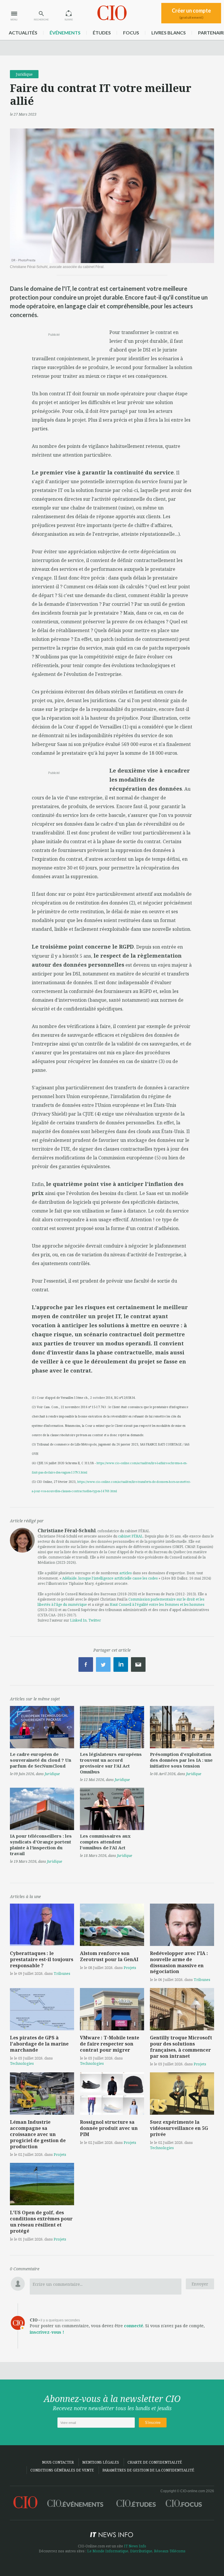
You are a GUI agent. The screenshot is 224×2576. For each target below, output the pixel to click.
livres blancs (169, 33)
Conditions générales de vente (62, 2470)
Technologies (22, 2063)
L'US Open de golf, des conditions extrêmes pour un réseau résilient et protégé (41, 2222)
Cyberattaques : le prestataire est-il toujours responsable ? (42, 1959)
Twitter (95, 1620)
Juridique (24, 74)
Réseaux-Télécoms (170, 2551)
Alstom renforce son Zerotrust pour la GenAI (109, 1956)
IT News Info (135, 2546)
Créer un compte (191, 13)
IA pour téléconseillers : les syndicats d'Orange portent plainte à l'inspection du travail (41, 1845)
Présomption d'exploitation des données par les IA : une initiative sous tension (181, 1760)
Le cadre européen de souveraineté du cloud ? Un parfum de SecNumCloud (41, 1760)
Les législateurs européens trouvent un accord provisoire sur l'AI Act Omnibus (111, 1763)
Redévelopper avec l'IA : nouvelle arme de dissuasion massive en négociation (179, 1962)
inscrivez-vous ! (47, 2332)
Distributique (141, 2551)
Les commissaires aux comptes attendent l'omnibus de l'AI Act (105, 1842)
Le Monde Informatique (108, 2551)
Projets (130, 1968)
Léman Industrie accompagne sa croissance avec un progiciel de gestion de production (38, 2134)
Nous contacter (58, 2462)
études (102, 33)
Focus (131, 33)
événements (65, 33)
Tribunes (62, 1973)
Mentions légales (101, 2462)
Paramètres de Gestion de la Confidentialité (148, 2470)
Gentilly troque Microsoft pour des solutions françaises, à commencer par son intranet (181, 2047)
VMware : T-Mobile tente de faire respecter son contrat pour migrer (110, 2044)
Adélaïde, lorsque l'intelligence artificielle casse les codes (110, 1578)
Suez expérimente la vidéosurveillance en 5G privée (179, 2128)
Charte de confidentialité (155, 2462)
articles (126, 1573)
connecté (134, 2326)
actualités (23, 33)
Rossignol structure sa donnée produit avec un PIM (109, 2128)
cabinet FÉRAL (131, 1536)
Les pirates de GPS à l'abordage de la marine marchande (39, 2044)
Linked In (78, 1620)
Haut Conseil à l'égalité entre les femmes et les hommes (157, 1604)
